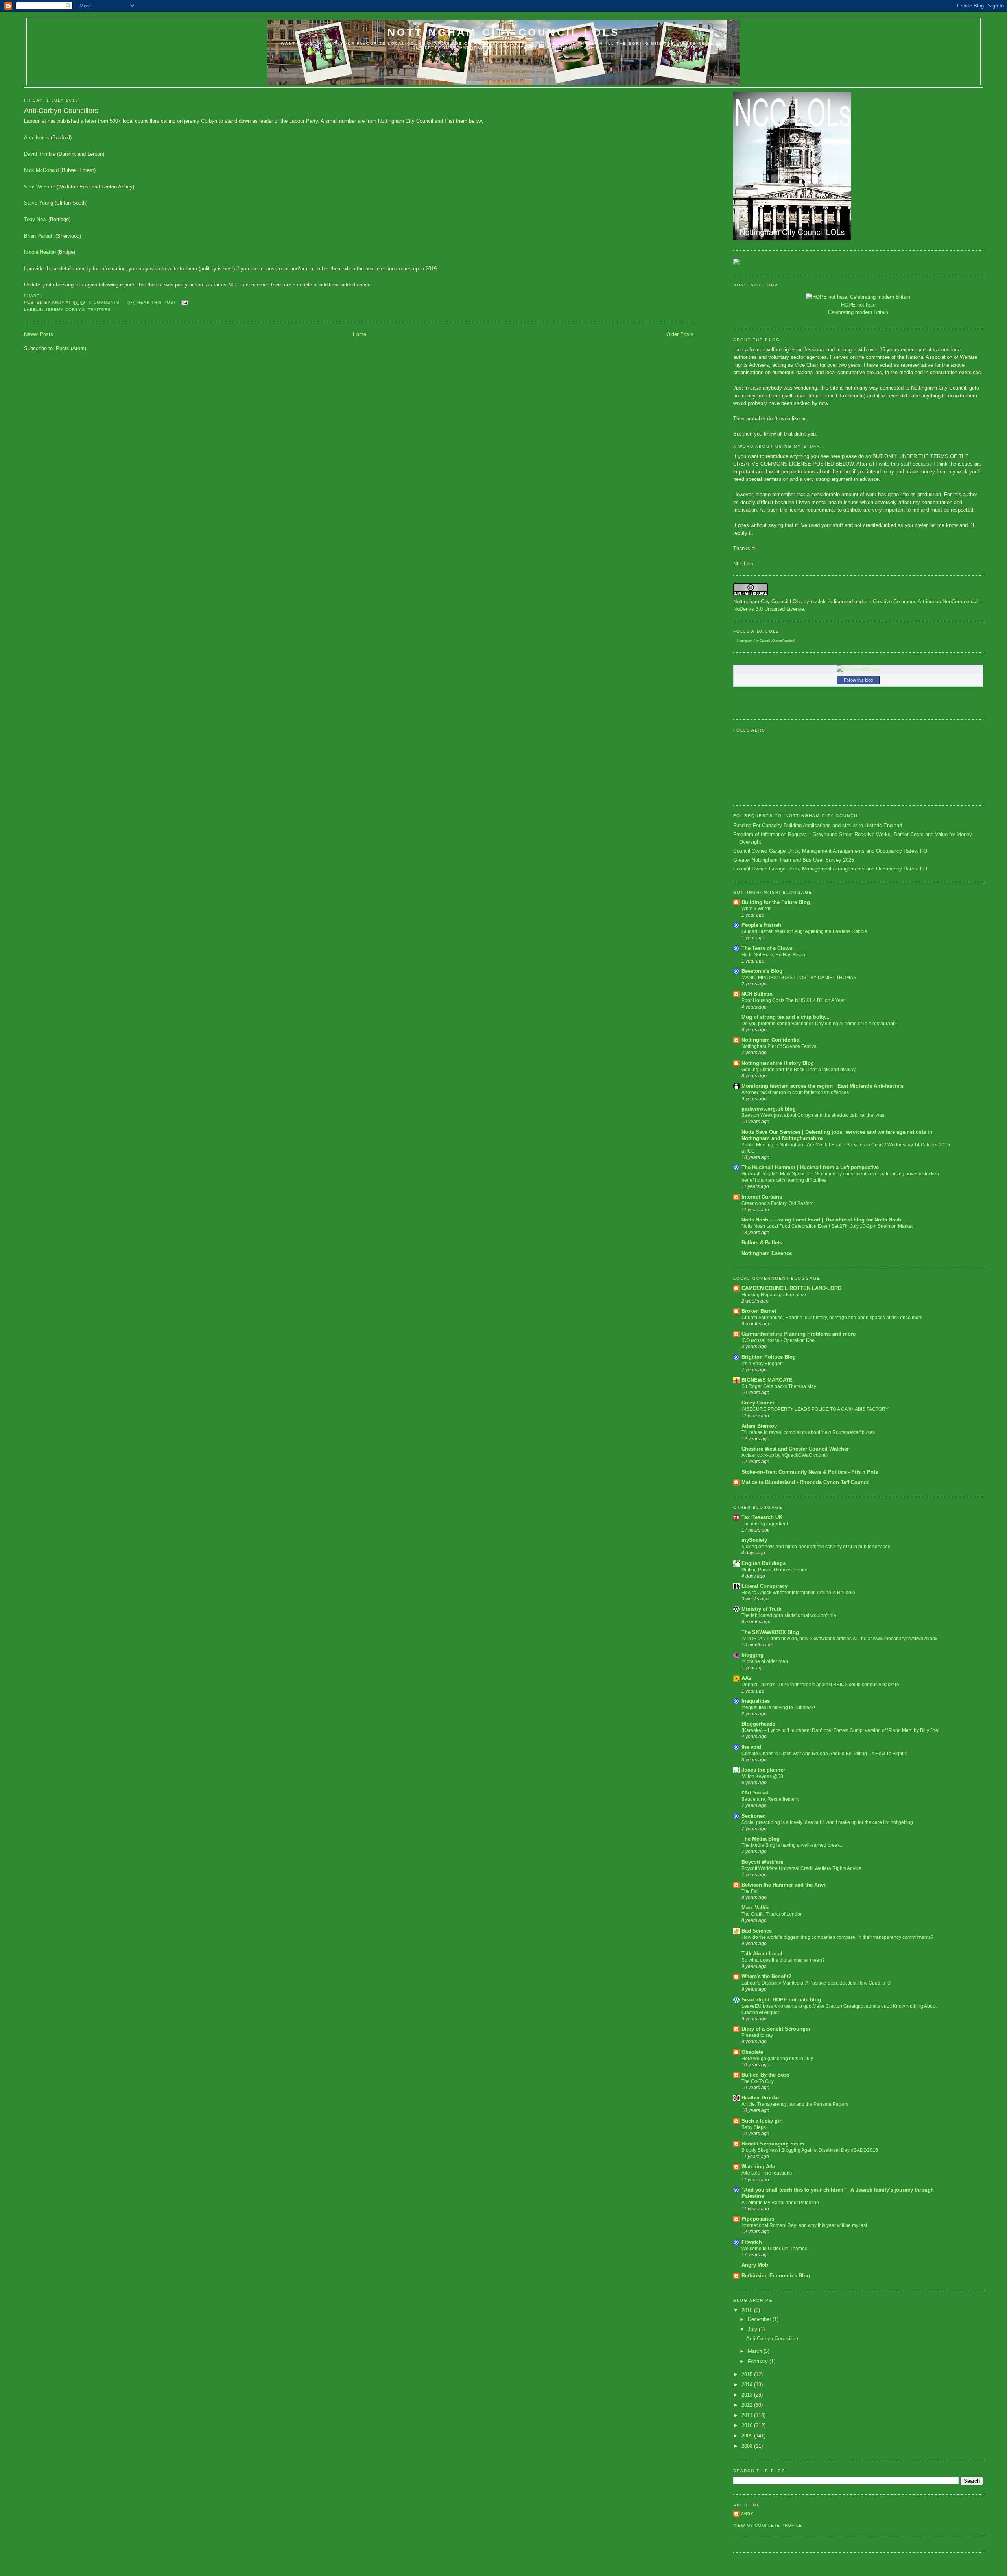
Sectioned (754, 1816)
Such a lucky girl (762, 2121)
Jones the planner (763, 1770)
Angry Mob (755, 2265)
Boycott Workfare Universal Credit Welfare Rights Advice (801, 1868)
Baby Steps (754, 2127)
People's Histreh (761, 925)
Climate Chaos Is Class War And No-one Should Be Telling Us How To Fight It (824, 1754)
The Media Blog (761, 1839)
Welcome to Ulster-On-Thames (774, 2249)
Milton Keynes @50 (762, 1776)
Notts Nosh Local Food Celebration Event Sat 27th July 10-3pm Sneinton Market (827, 1226)
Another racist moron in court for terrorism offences (795, 1092)
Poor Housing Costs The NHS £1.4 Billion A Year (793, 1000)
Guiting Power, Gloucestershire (775, 1570)
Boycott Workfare (762, 1862)
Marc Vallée (755, 1908)
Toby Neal (35, 219)
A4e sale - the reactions (767, 2173)
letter (91, 121)
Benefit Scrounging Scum (773, 2144)
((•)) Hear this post (152, 302)
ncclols (819, 601)
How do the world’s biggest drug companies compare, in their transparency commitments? (837, 1937)
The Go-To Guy (758, 2081)
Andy (747, 2514)
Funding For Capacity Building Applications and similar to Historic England (818, 825)
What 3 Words (756, 909)
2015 (748, 2374)
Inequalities (756, 1701)
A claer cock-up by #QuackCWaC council (785, 1455)
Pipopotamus (758, 2219)
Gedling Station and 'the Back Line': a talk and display (799, 1070)
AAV (747, 1678)
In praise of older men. (765, 1661)
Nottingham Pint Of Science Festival (780, 1046)
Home (360, 334)
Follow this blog (858, 680)
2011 (748, 2415)
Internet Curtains (762, 1197)
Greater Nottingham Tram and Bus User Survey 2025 (794, 860)
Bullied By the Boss (765, 2075)
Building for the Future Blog (776, 902)
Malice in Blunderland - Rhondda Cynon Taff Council (806, 1482)
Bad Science (757, 1931)
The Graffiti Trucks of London (772, 1914)
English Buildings (764, 1563)
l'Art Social (755, 1793)
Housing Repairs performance (774, 1295)
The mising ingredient (765, 1524)
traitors (99, 310)
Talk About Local (762, 1954)
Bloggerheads (758, 1724)
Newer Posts (39, 334)
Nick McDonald (41, 170)
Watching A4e (758, 2167)
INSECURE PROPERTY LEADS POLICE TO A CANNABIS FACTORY (815, 1409)
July (753, 2329)
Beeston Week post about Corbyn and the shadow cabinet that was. (813, 1115)
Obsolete (752, 2052)
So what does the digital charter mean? (783, 1960)
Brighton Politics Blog (769, 1357)
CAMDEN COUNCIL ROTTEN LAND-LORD (791, 1288)
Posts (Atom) (71, 348)
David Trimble (40, 154)
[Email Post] (184, 302)
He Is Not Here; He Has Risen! (774, 955)
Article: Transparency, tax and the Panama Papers (795, 2104)
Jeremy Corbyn (65, 310)
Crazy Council (759, 1403)
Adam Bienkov (759, 1426)
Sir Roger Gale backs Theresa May (779, 1386)
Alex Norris (37, 138)
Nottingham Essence (767, 1253)
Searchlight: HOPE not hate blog (781, 2000)
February (759, 2361)
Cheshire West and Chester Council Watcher (795, 1449)
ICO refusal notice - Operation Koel (779, 1340)
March (756, 2351)
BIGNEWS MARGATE (767, 1380)
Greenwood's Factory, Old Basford (778, 1203)
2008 (748, 2446)
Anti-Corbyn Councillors (61, 111)
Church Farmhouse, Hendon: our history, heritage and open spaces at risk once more (832, 1318)
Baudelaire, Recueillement (770, 1799)
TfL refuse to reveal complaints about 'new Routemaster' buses (808, 1432)
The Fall (750, 1891)
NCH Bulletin (757, 994)
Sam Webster (40, 187)
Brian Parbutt (39, 236)
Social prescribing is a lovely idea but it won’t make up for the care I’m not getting (827, 1822)
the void (751, 1747)
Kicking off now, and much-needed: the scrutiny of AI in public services (816, 1547)
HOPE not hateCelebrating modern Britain (858, 309)
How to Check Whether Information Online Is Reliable (798, 1593)
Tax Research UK (762, 1517)
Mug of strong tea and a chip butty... (786, 1017)
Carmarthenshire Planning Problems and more (799, 1334)
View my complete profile (767, 2525)
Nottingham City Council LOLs (504, 32)
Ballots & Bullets (762, 1243)
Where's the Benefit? (766, 1976)
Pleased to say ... (760, 2035)
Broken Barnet (759, 1311)
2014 (748, 2385)
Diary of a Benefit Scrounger (776, 2029)
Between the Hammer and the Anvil (784, 1885)
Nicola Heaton (40, 252)
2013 (748, 2395)
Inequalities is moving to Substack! (778, 1707)
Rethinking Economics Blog (776, 2276)
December (760, 2319)
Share (32, 296)
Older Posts (680, 334)
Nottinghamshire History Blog (778, 1063)
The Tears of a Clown (767, 948)
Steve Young (39, 203)
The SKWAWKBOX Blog (770, 1632)
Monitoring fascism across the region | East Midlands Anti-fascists (823, 1086)
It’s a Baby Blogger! (762, 1364)
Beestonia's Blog (762, 971)
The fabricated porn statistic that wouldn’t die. (789, 1615)
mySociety (754, 1540)
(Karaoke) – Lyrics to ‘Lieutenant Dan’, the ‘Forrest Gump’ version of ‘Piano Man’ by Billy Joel (840, 1730)
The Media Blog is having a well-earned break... (792, 1845)
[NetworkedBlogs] (858, 669)
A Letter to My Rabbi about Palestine (780, 2203)
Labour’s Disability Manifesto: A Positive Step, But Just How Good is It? (816, 1983)
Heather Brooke (760, 2098)
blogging (752, 1655)
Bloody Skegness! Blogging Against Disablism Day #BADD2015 (810, 2150)
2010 (748, 2425)
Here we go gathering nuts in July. (778, 2059)
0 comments (104, 302)
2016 (748, 2310)
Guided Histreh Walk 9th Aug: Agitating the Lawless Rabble (804, 931)
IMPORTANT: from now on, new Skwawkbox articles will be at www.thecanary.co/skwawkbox (839, 1639)
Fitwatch (752, 2242)
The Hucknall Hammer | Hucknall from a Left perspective (810, 1167)
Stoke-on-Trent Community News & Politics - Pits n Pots (810, 1472)
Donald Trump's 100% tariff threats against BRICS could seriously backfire (820, 1685)
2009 (748, 2436)
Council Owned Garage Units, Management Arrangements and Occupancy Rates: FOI (831, 851)
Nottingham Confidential (771, 1040)
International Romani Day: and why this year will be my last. (805, 2225)
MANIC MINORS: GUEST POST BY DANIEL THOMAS (799, 978)
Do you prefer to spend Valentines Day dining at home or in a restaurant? (819, 1024)
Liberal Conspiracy (764, 1586)
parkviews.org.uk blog (769, 1109)
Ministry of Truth (762, 1609)
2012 (748, 2405)
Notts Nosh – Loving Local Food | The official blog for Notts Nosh (821, 1220)
